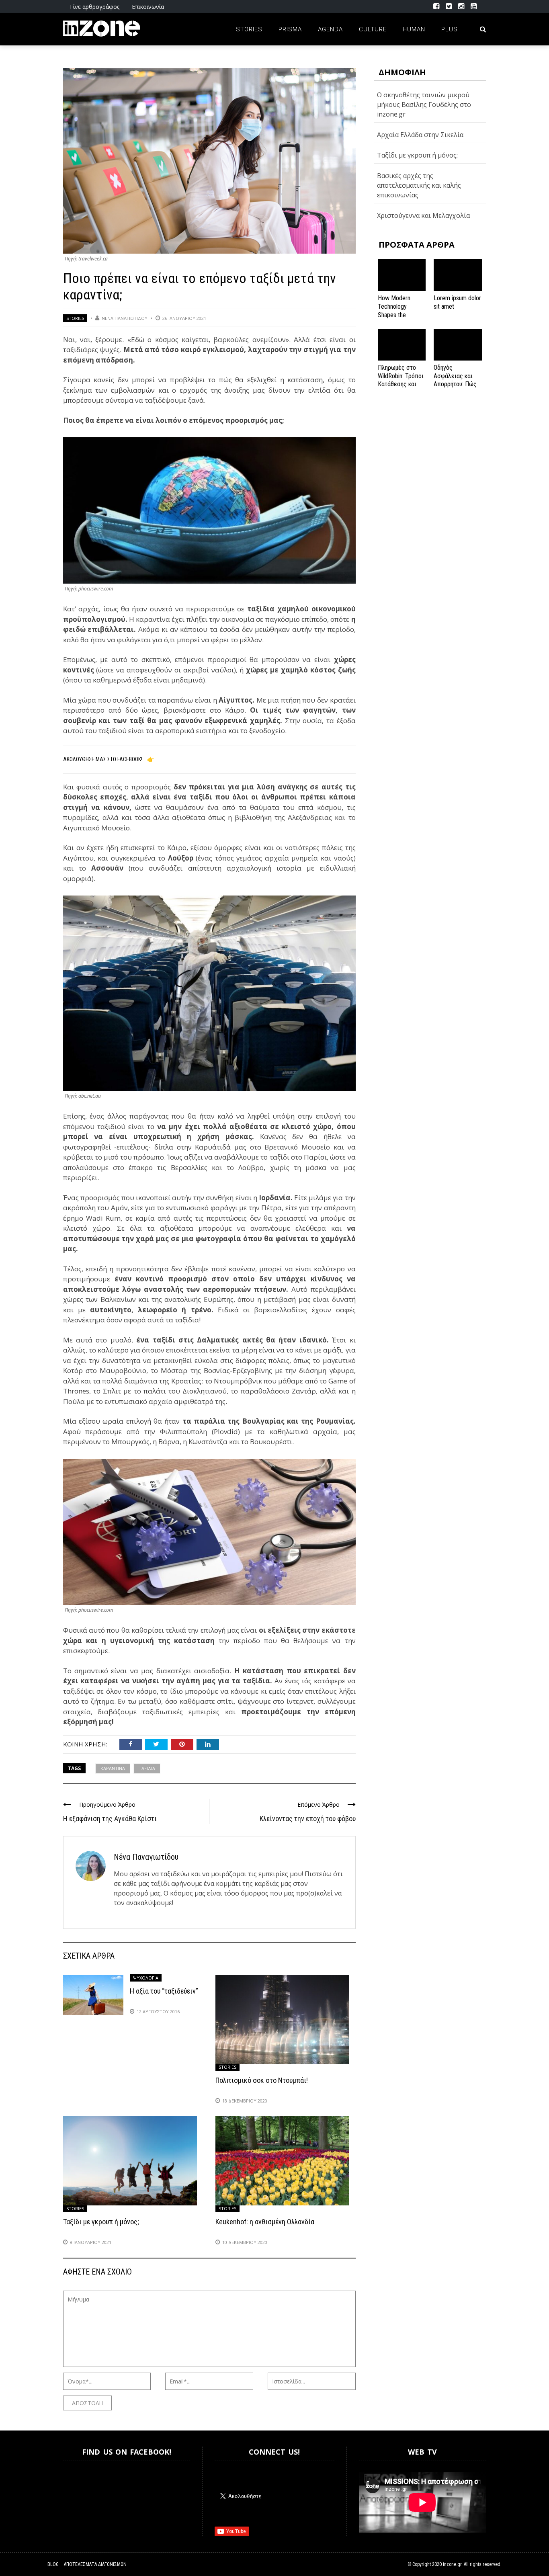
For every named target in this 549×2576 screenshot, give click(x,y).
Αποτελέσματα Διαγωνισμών (95, 2564)
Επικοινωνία (148, 7)
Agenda (330, 29)
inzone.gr (452, 2564)
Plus (450, 29)
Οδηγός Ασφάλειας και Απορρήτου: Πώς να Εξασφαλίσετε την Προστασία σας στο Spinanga (457, 388)
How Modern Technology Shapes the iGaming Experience (394, 315)
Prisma (290, 29)
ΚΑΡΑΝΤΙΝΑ (113, 1768)
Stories (249, 29)
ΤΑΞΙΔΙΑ (147, 1768)
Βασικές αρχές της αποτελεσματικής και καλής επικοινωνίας (419, 185)
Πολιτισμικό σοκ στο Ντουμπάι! (262, 2080)
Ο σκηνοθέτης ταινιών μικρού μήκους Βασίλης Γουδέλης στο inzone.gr (424, 105)
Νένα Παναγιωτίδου (125, 318)
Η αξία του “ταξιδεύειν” (164, 1991)
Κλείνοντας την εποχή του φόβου (308, 1819)
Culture (373, 29)
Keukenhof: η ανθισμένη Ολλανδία (265, 2222)
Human (414, 29)
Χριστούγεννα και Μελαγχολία (423, 215)
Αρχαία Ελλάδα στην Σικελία (420, 135)
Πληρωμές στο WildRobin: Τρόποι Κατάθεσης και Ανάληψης (401, 380)
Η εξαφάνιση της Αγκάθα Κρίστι (110, 1819)
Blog (53, 2564)
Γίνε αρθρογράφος (95, 7)
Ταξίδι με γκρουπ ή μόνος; (101, 2222)
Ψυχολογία (146, 1978)
